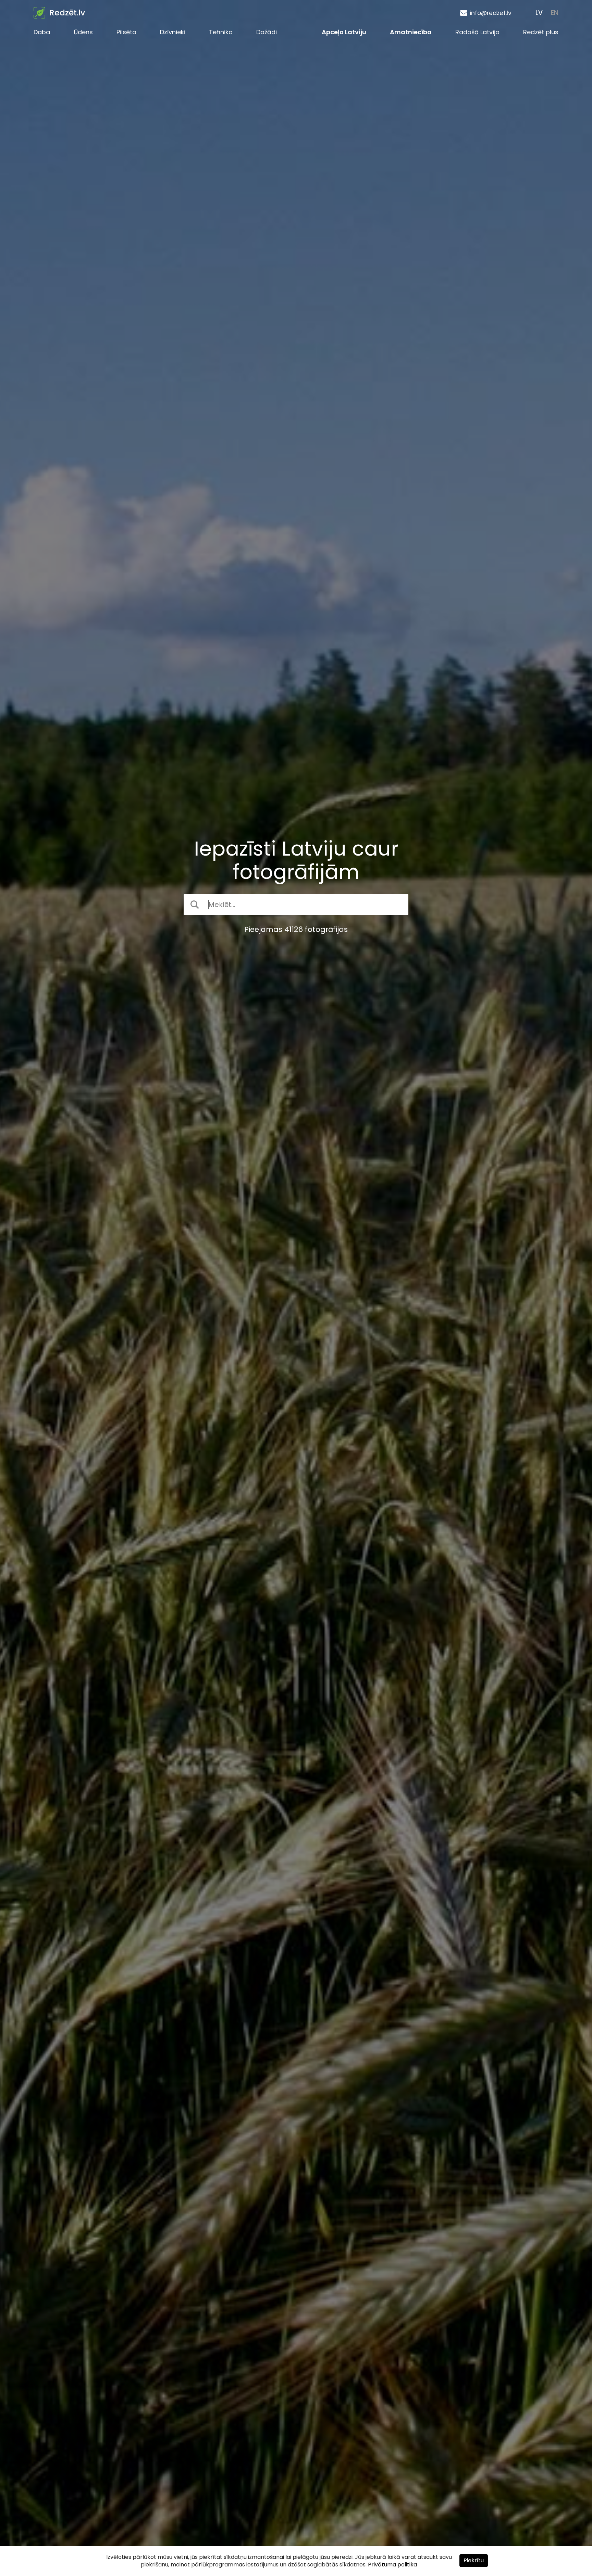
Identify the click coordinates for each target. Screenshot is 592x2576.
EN (555, 13)
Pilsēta (126, 32)
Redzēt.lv (67, 13)
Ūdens (83, 32)
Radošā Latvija (477, 32)
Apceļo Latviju (344, 32)
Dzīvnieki (173, 32)
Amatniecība (411, 32)
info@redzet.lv (491, 13)
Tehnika (221, 32)
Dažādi (267, 32)
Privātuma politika (392, 2565)
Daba (42, 32)
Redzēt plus (541, 32)
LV (539, 13)
